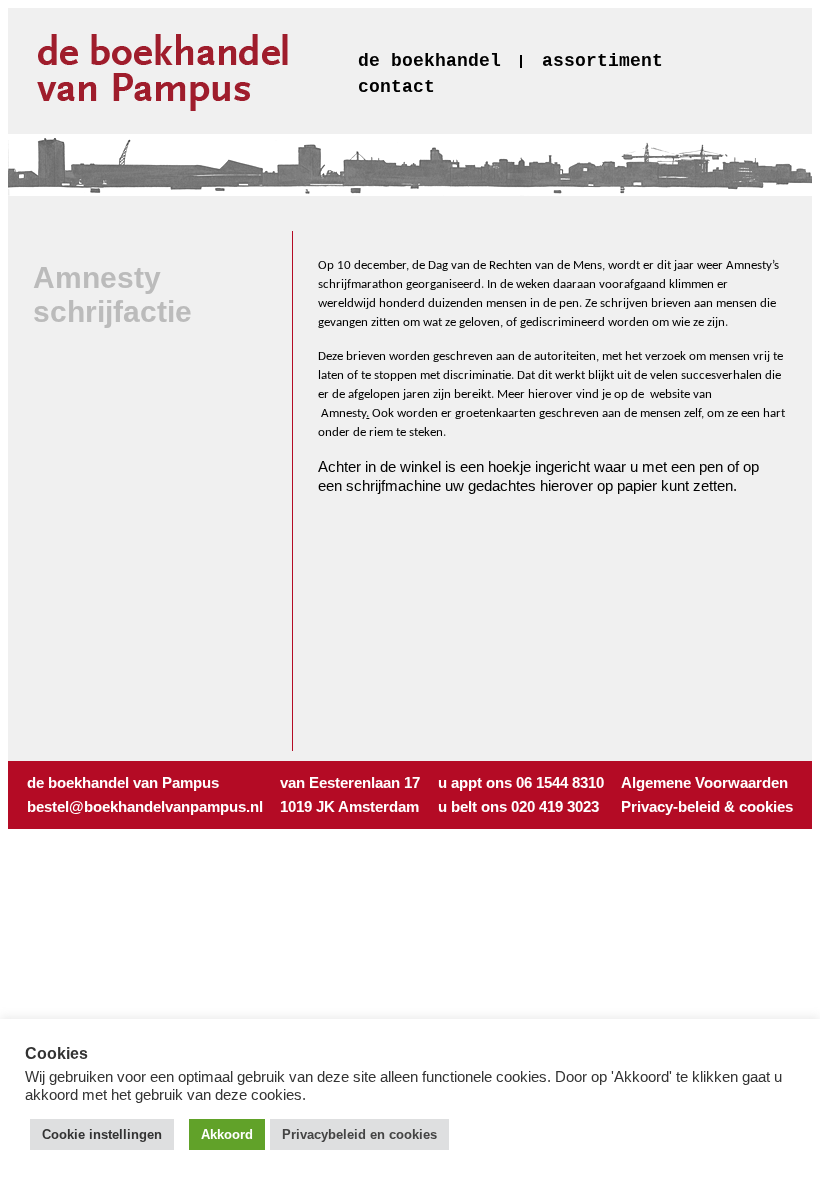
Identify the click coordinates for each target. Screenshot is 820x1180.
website (670, 394)
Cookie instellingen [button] (102, 1134)
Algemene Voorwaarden (704, 782)
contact (396, 87)
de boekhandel (429, 61)
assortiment (602, 61)
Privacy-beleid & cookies (707, 806)
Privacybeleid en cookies (359, 1134)
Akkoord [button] (227, 1134)
